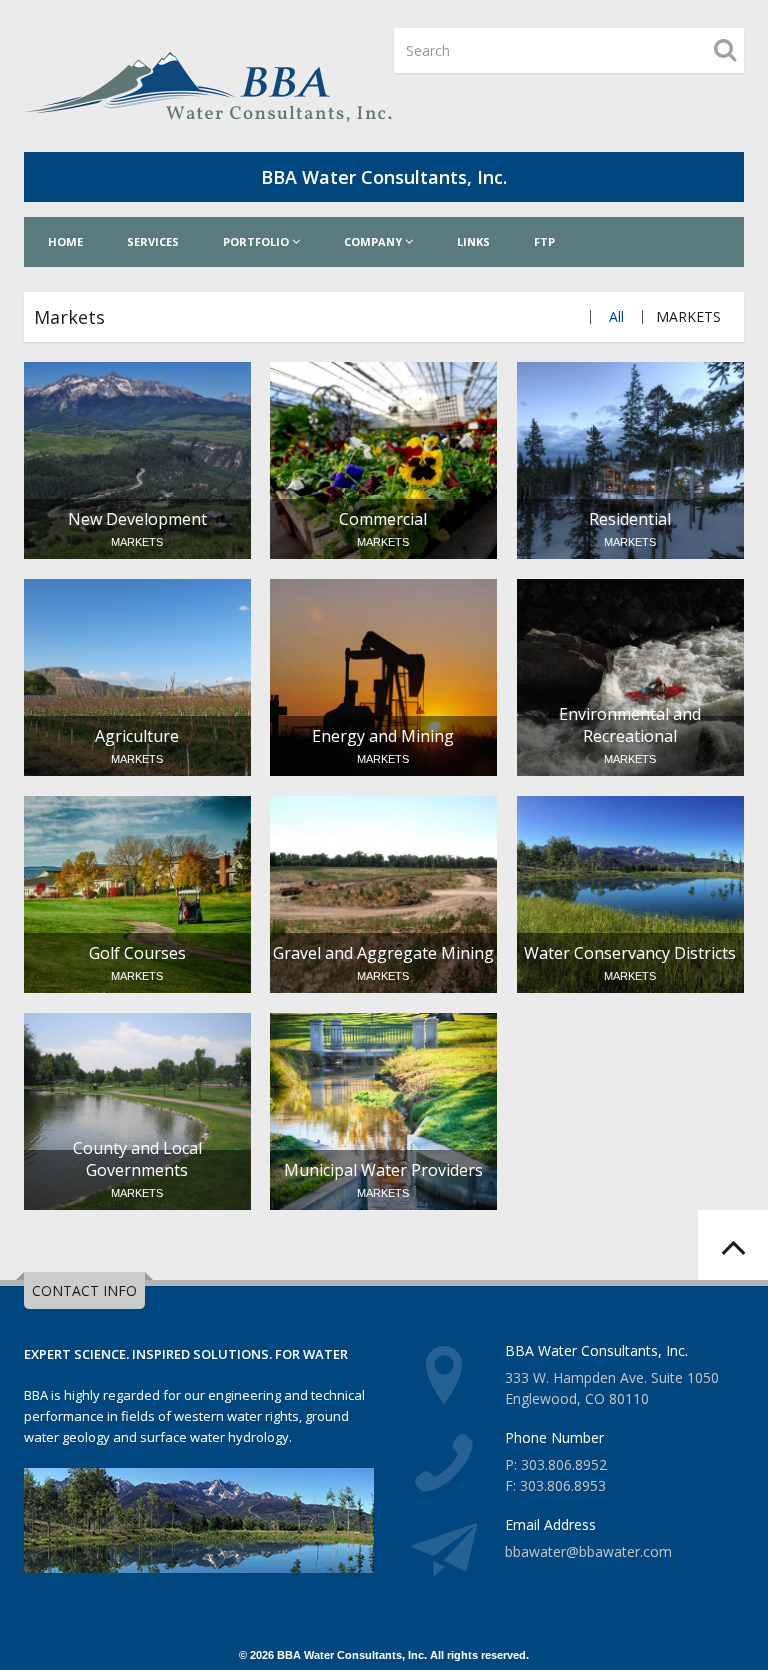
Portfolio (257, 241)
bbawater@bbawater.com (588, 1551)
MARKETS (688, 317)
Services (153, 241)
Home (65, 241)
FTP (544, 241)
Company (374, 241)
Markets (69, 317)
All (616, 317)
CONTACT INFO (84, 1290)
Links (473, 241)
